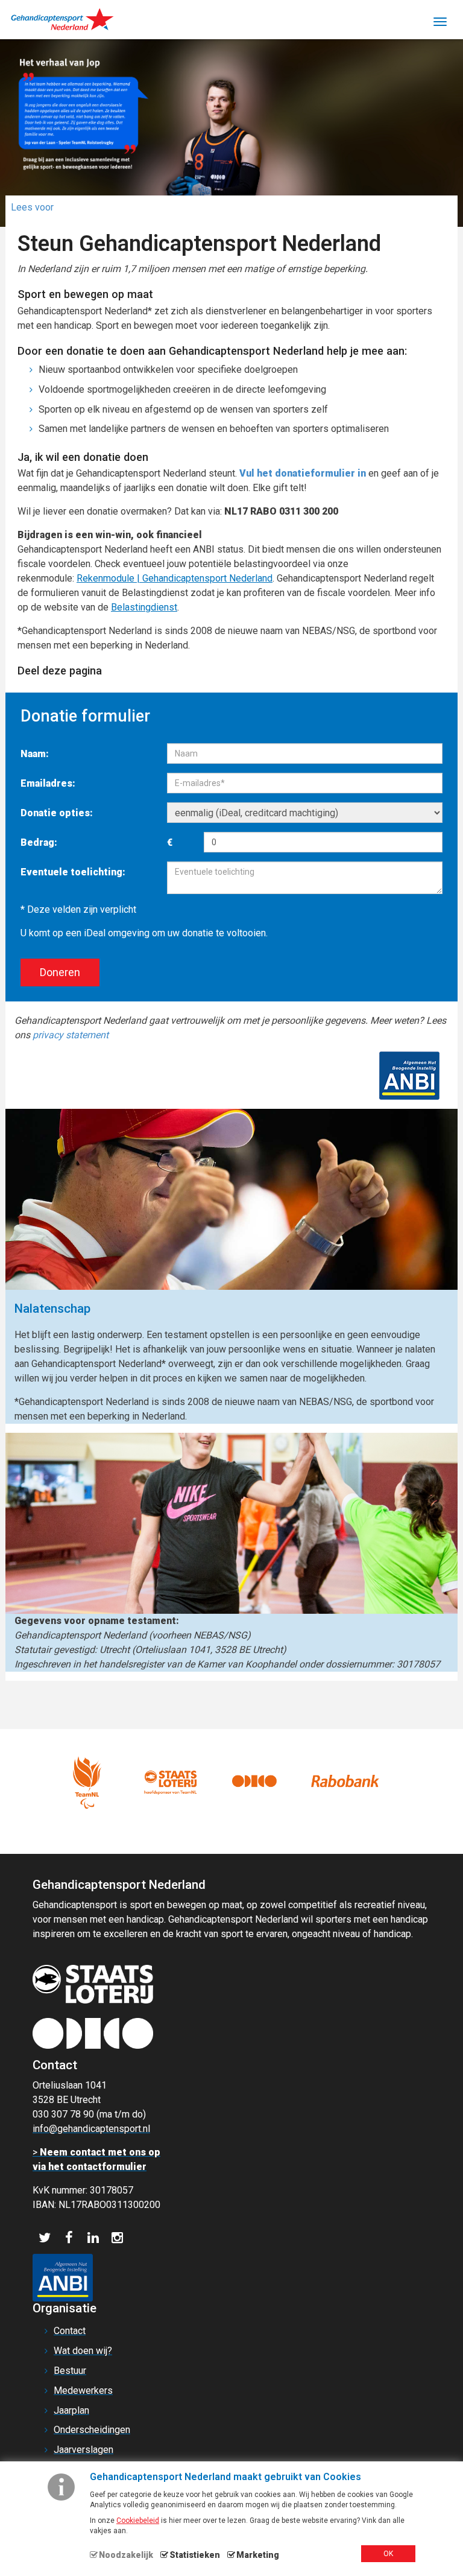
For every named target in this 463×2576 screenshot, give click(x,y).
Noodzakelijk (126, 2555)
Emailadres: (48, 783)
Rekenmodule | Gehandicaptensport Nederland (175, 578)
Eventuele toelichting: (73, 872)
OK (388, 2554)
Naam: (35, 754)
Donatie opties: (57, 813)
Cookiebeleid (138, 2520)
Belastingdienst (144, 607)
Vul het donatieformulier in (304, 473)
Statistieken (195, 2555)
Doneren (60, 972)
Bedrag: (39, 842)
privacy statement (71, 1035)
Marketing (258, 2555)
